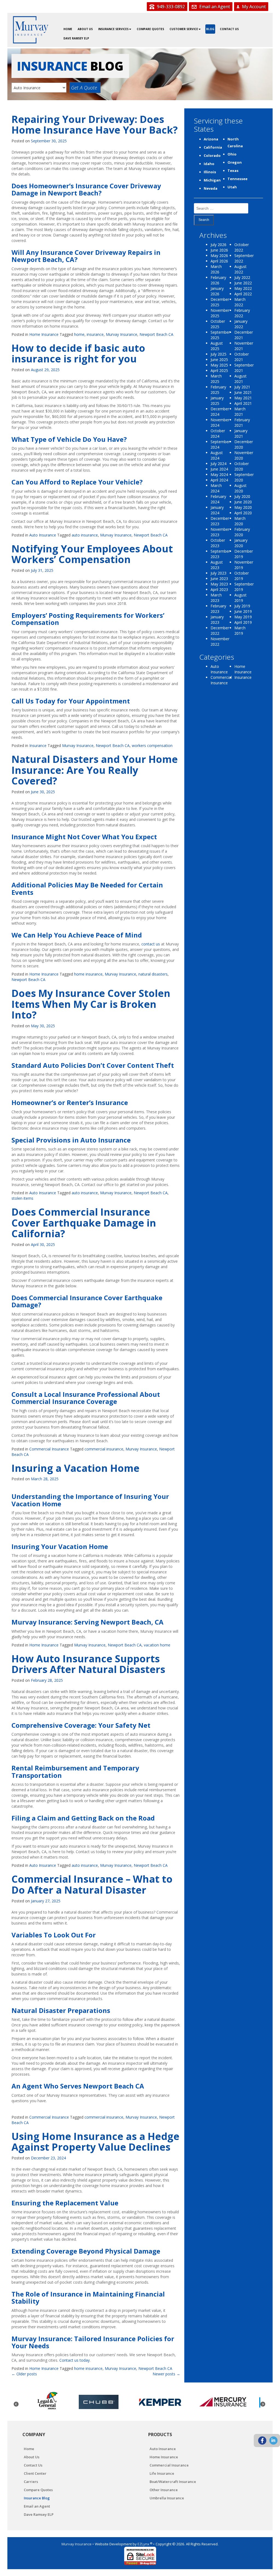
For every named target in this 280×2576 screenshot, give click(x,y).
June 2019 (243, 611)
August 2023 (217, 565)
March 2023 (216, 598)
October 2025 (218, 324)
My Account (253, 7)
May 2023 (219, 584)
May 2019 (243, 617)
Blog (210, 29)
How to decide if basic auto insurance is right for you (78, 354)
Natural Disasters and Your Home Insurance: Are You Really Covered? (95, 770)
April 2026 (219, 261)
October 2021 (242, 357)
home (79, 334)
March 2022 (240, 302)
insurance (95, 334)
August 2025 (217, 346)
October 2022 (242, 247)
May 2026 (219, 256)
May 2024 (219, 474)
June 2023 (219, 579)
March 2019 (240, 631)
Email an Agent (214, 7)
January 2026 (217, 291)
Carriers (31, 2482)
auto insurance (85, 535)
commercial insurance (104, 1449)
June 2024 (219, 469)
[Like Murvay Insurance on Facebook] (262, 2441)
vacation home (157, 1645)
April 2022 (243, 294)
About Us (85, 29)
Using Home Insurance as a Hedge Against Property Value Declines (95, 2142)
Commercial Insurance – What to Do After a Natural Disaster (92, 1884)
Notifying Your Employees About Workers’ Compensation (92, 554)
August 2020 (240, 488)
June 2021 (243, 392)
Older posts (24, 2374)
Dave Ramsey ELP (76, 38)
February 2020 (242, 532)
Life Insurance (162, 2473)
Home (68, 29)
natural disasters (153, 974)
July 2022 (242, 277)
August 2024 (217, 455)
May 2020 (243, 507)
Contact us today (75, 2360)
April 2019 (243, 622)
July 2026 (218, 245)
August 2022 (240, 269)
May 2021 (243, 398)
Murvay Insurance (122, 334)
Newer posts (166, 2374)
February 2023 (218, 609)
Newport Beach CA (156, 334)
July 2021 (242, 387)
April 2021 (243, 403)
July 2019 (242, 606)
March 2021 (240, 412)
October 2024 (218, 433)
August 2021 (240, 379)
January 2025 (217, 401)
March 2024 (216, 488)
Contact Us (229, 29)
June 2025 (219, 360)
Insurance (38, 745)
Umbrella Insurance (167, 2498)
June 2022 (243, 283)
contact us (151, 944)
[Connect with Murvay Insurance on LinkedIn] (273, 2441)
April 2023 (219, 589)
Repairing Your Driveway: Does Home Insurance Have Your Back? (95, 125)
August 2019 (240, 598)
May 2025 (219, 365)
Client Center (35, 2473)
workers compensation (152, 745)
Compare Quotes (150, 29)
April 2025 (219, 370)
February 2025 (218, 390)
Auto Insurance (43, 535)
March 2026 (216, 269)
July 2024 (218, 464)
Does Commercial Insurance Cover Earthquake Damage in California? (84, 1223)
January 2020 (241, 543)
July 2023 (218, 573)
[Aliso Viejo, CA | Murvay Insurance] (31, 30)
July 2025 (218, 354)
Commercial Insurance (49, 1449)
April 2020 (243, 513)
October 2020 (242, 466)
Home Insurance (44, 334)
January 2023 (217, 620)
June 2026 (219, 250)
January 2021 (241, 433)
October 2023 (218, 543)
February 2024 (218, 499)
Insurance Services (113, 29)
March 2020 (240, 521)
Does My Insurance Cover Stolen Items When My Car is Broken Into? (91, 1004)
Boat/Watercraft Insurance (173, 2482)
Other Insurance (164, 2490)
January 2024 (217, 510)
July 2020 (242, 496)
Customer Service (184, 29)
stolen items (22, 1198)
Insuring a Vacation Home (75, 1468)
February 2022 (242, 313)
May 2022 (243, 288)
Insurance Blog (37, 2498)
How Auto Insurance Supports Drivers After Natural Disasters (88, 1664)
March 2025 (216, 379)
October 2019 (242, 576)
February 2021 (242, 422)
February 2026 (218, 280)
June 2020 (243, 502)
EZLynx (144, 2544)
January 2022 (241, 324)
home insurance (88, 974)
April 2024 (219, 480)
